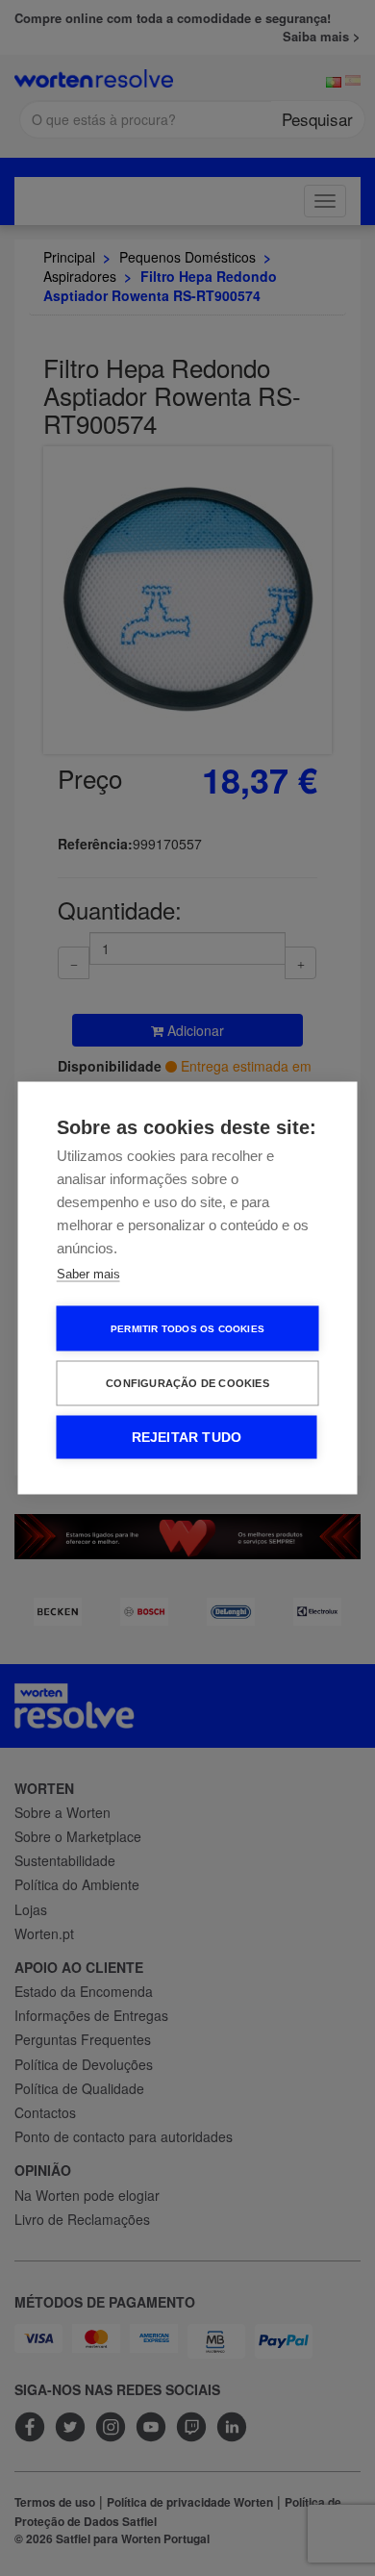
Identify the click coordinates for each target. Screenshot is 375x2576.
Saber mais (88, 1274)
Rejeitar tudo (187, 1438)
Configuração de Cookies (187, 1383)
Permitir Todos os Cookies (187, 1328)
